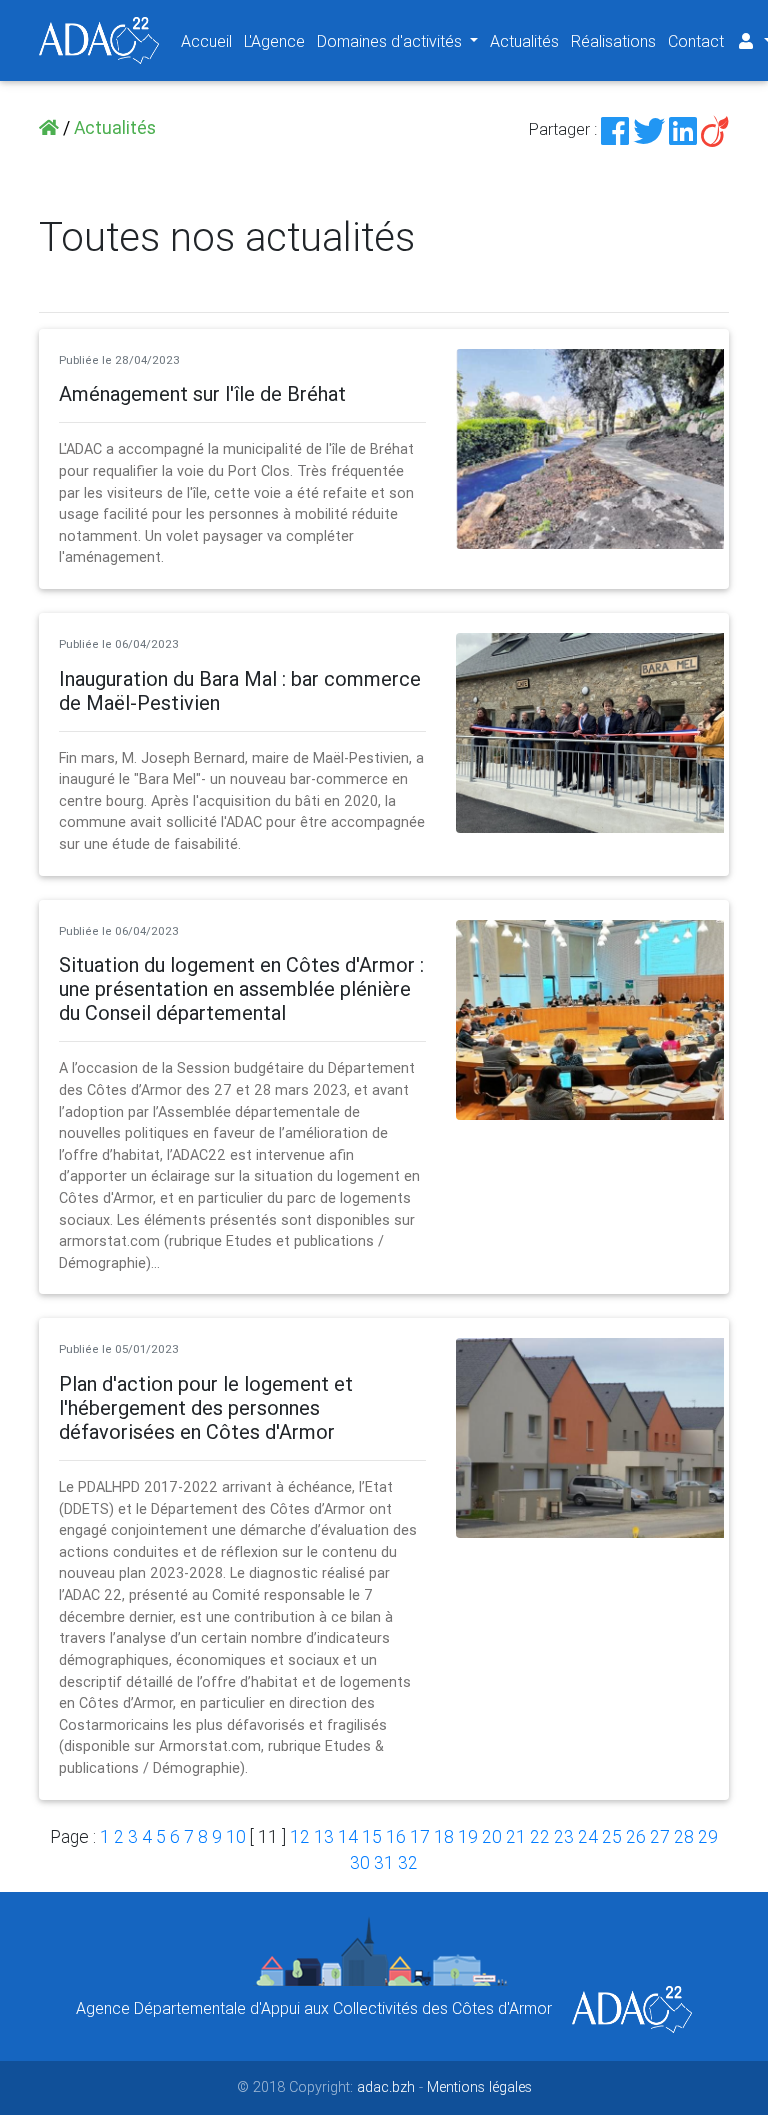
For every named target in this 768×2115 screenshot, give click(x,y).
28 (684, 1836)
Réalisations (613, 41)
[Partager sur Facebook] (615, 129)
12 (300, 1836)
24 (588, 1836)
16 (396, 1836)
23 (564, 1836)
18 (444, 1836)
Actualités (524, 41)
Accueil (206, 41)
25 (612, 1836)
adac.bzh (386, 2087)
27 (660, 1836)
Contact (696, 41)
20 (492, 1836)
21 (516, 1836)
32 (408, 1862)
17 (420, 1836)
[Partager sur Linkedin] (683, 129)
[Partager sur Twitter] (649, 129)
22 (540, 1836)
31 (384, 1862)
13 (324, 1836)
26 (636, 1836)
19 (468, 1836)
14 (348, 1836)
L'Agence (274, 41)
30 (360, 1862)
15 (372, 1836)
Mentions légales (479, 2087)
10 (236, 1836)
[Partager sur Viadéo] (715, 129)
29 (708, 1836)
